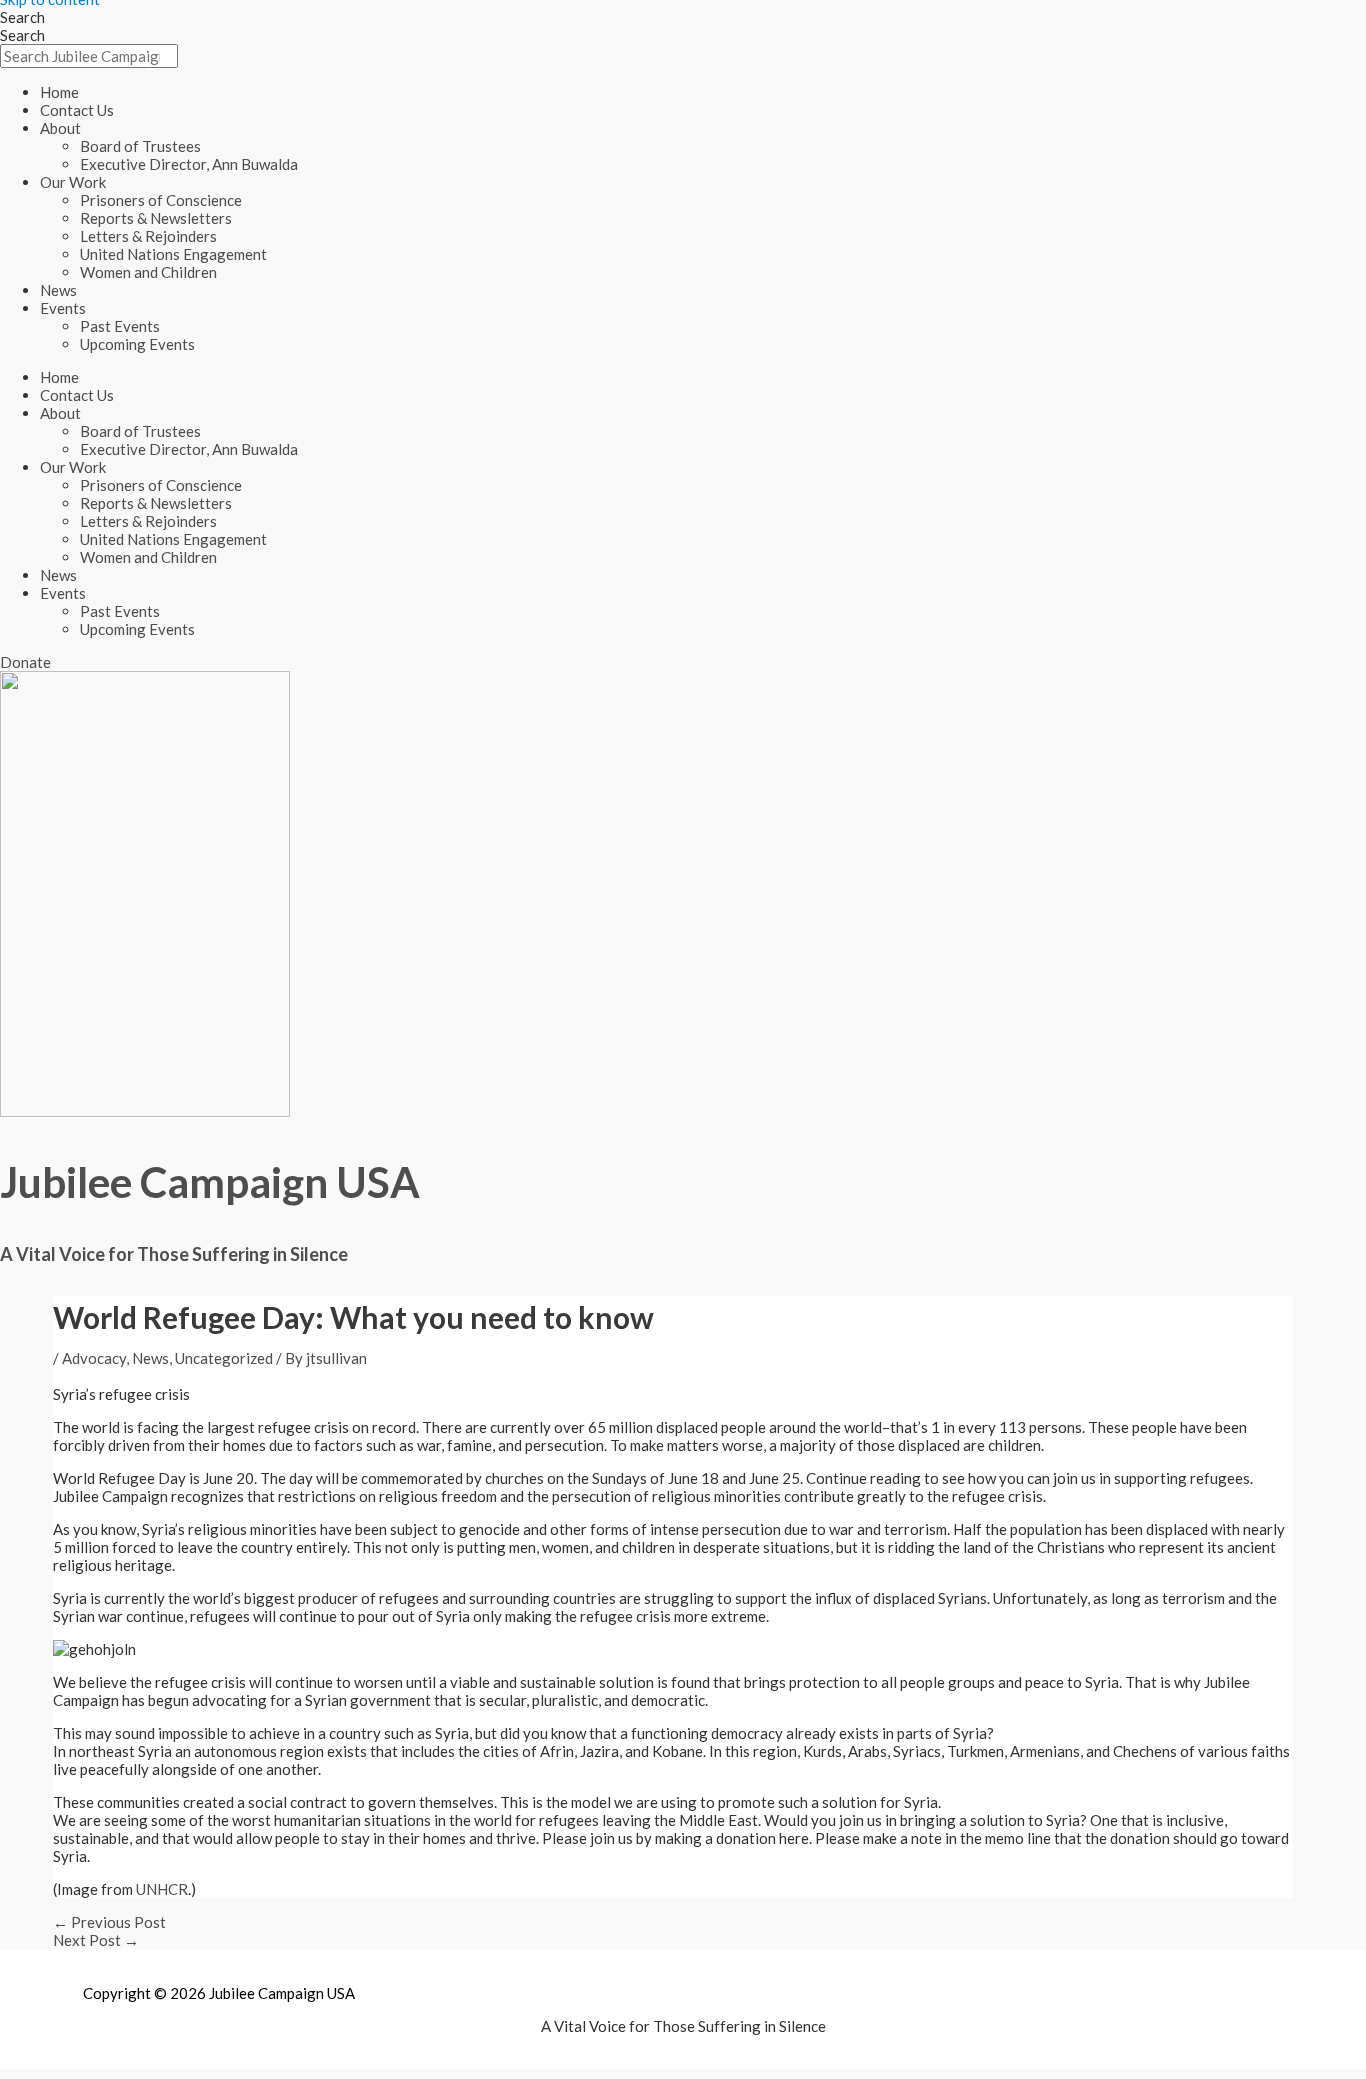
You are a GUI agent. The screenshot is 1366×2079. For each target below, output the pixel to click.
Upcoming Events (137, 344)
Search (22, 17)
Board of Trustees (140, 146)
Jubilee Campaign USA (210, 1182)
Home (59, 92)
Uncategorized (224, 1358)
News (58, 290)
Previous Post (109, 1922)
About (60, 128)
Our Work (73, 182)
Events (63, 308)
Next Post (96, 1940)
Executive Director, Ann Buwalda (189, 164)
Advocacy (94, 1358)
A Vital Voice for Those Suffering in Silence (174, 1254)
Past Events (120, 326)
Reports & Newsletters (156, 218)
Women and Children (148, 272)
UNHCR (162, 1889)
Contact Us (77, 110)
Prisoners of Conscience (161, 200)
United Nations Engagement (173, 254)
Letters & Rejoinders (148, 236)
